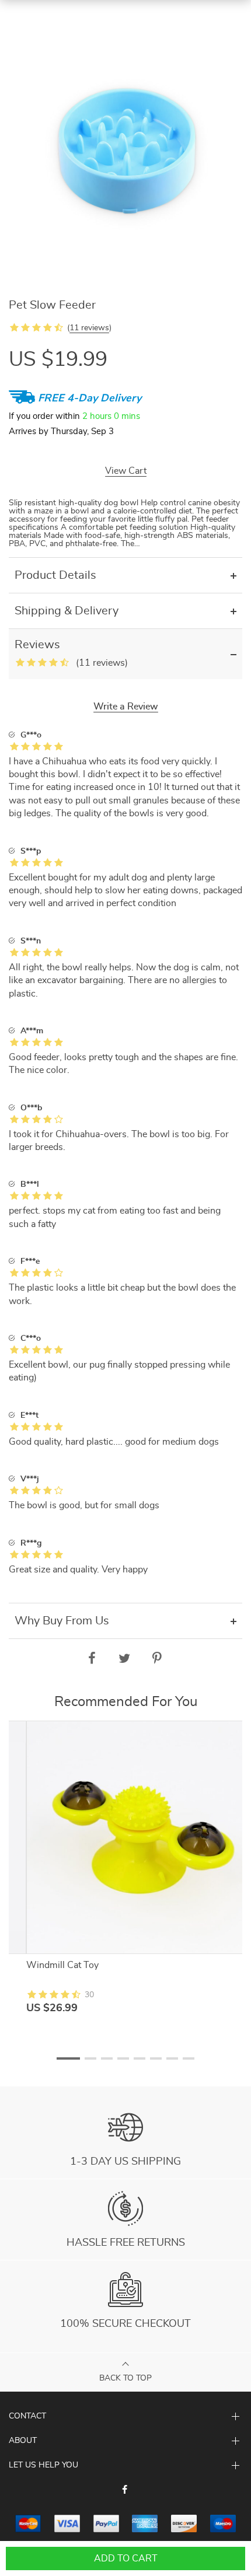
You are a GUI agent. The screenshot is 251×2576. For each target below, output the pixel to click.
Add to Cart (126, 2558)
